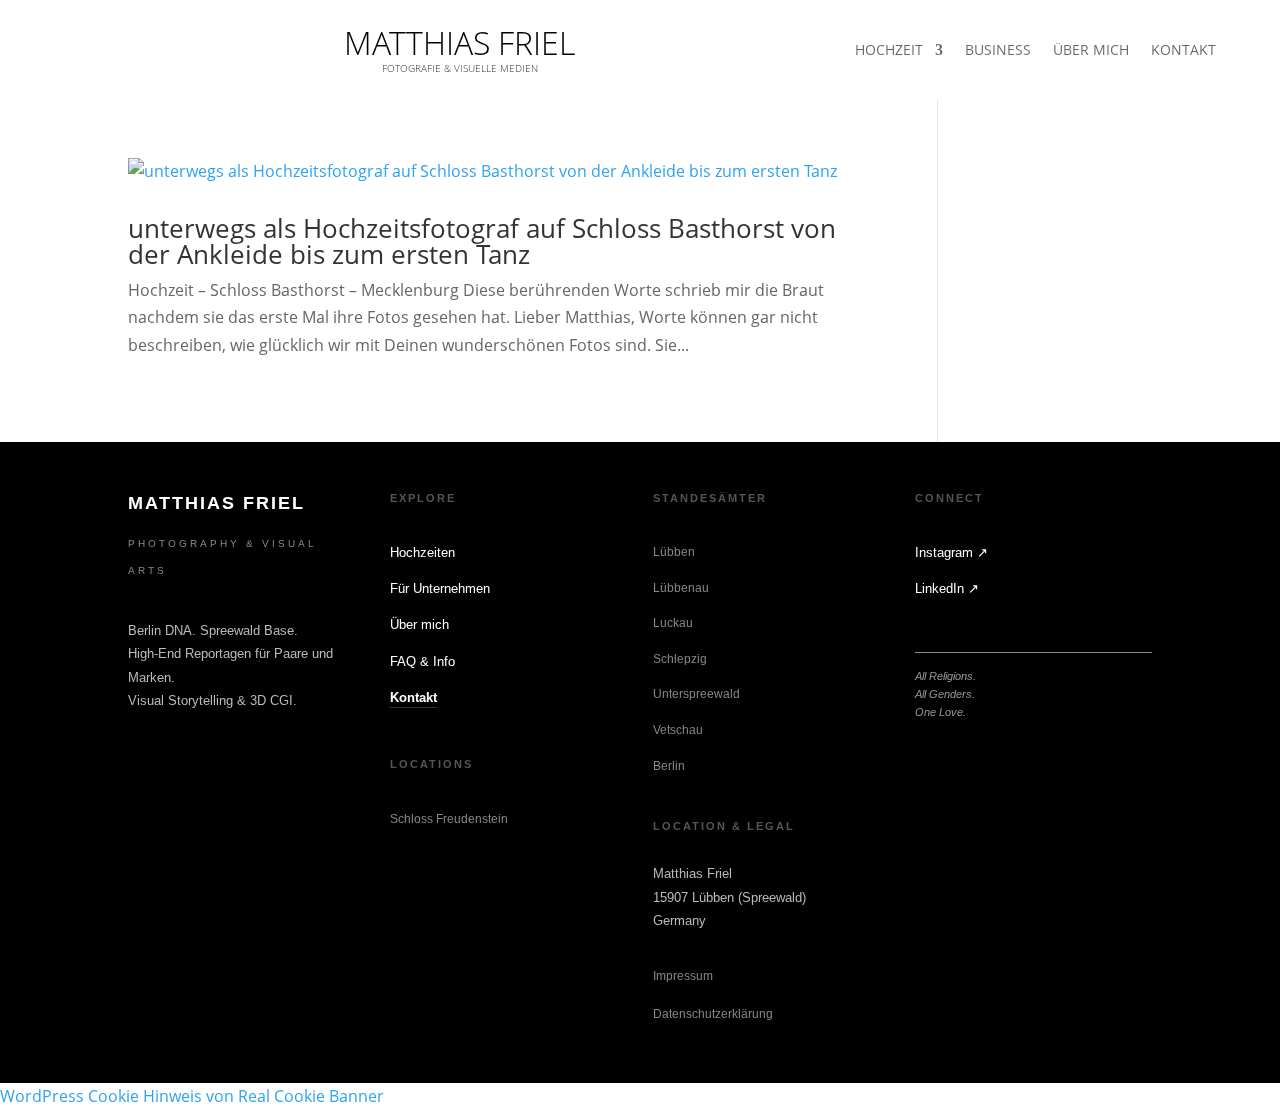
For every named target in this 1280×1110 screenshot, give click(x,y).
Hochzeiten (422, 552)
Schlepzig (680, 659)
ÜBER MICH (1091, 51)
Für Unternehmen (440, 588)
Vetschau (678, 730)
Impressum (683, 976)
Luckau (673, 623)
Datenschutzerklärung (713, 1014)
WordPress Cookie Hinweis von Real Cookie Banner (192, 1096)
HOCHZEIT (889, 51)
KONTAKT (1183, 51)
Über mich (419, 624)
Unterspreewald (696, 694)
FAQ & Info (422, 661)
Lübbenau (681, 588)
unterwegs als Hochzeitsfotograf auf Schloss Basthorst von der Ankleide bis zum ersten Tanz (482, 241)
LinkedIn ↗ (947, 588)
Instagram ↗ (951, 552)
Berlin (669, 766)
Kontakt (413, 697)
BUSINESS (998, 51)
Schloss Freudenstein (449, 819)
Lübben (674, 552)
